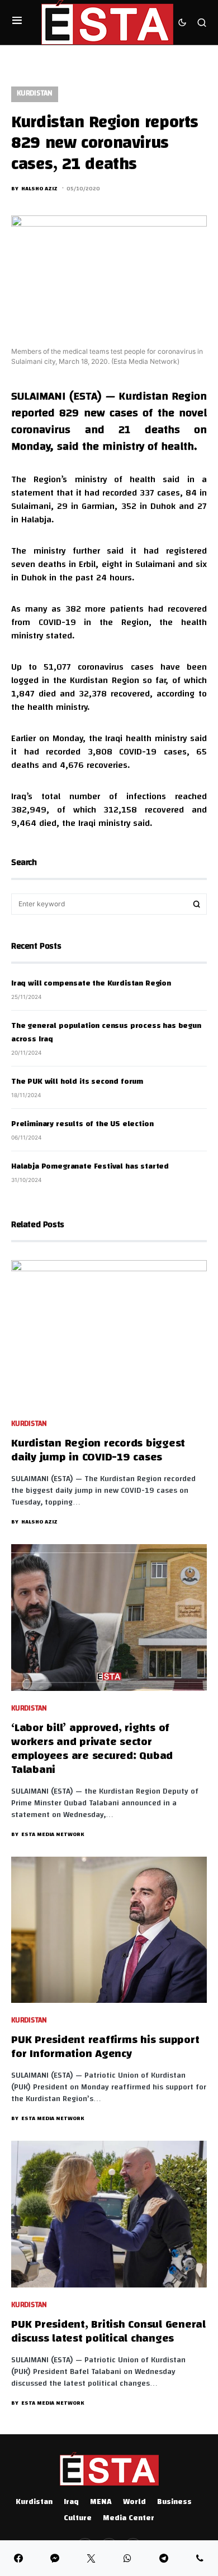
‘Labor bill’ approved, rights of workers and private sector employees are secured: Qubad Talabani (92, 1750)
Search (197, 904)
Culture (78, 2519)
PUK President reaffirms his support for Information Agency (105, 2048)
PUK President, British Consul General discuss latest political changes (108, 2332)
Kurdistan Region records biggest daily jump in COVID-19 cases (98, 1451)
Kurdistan (35, 94)
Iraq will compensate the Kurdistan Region (91, 984)
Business (174, 2502)
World (134, 2502)
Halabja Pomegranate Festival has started (90, 1167)
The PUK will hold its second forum (77, 1082)
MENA (101, 2502)
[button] (17, 22)
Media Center (129, 2519)
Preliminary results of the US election (82, 1124)
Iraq (71, 2502)
